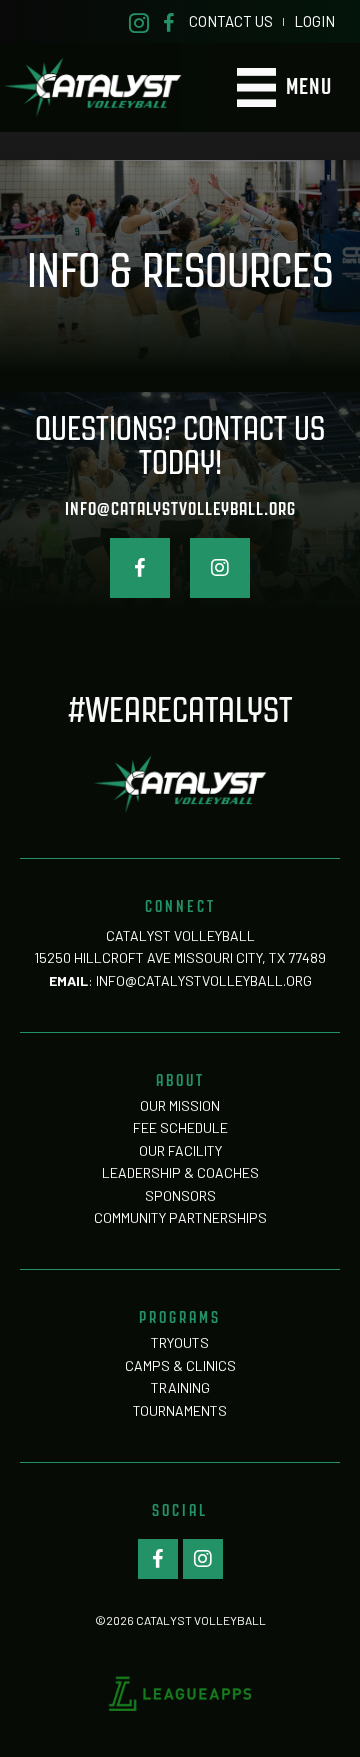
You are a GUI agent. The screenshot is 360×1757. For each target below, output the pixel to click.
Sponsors (180, 1195)
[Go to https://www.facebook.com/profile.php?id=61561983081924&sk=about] (169, 21)
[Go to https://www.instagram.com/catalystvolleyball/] (139, 21)
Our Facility (180, 1150)
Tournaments (180, 1410)
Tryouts (180, 1342)
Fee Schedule (180, 1127)
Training (180, 1387)
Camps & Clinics (180, 1365)
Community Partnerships (180, 1217)
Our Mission (180, 1105)
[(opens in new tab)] (180, 1691)
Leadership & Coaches (180, 1172)
